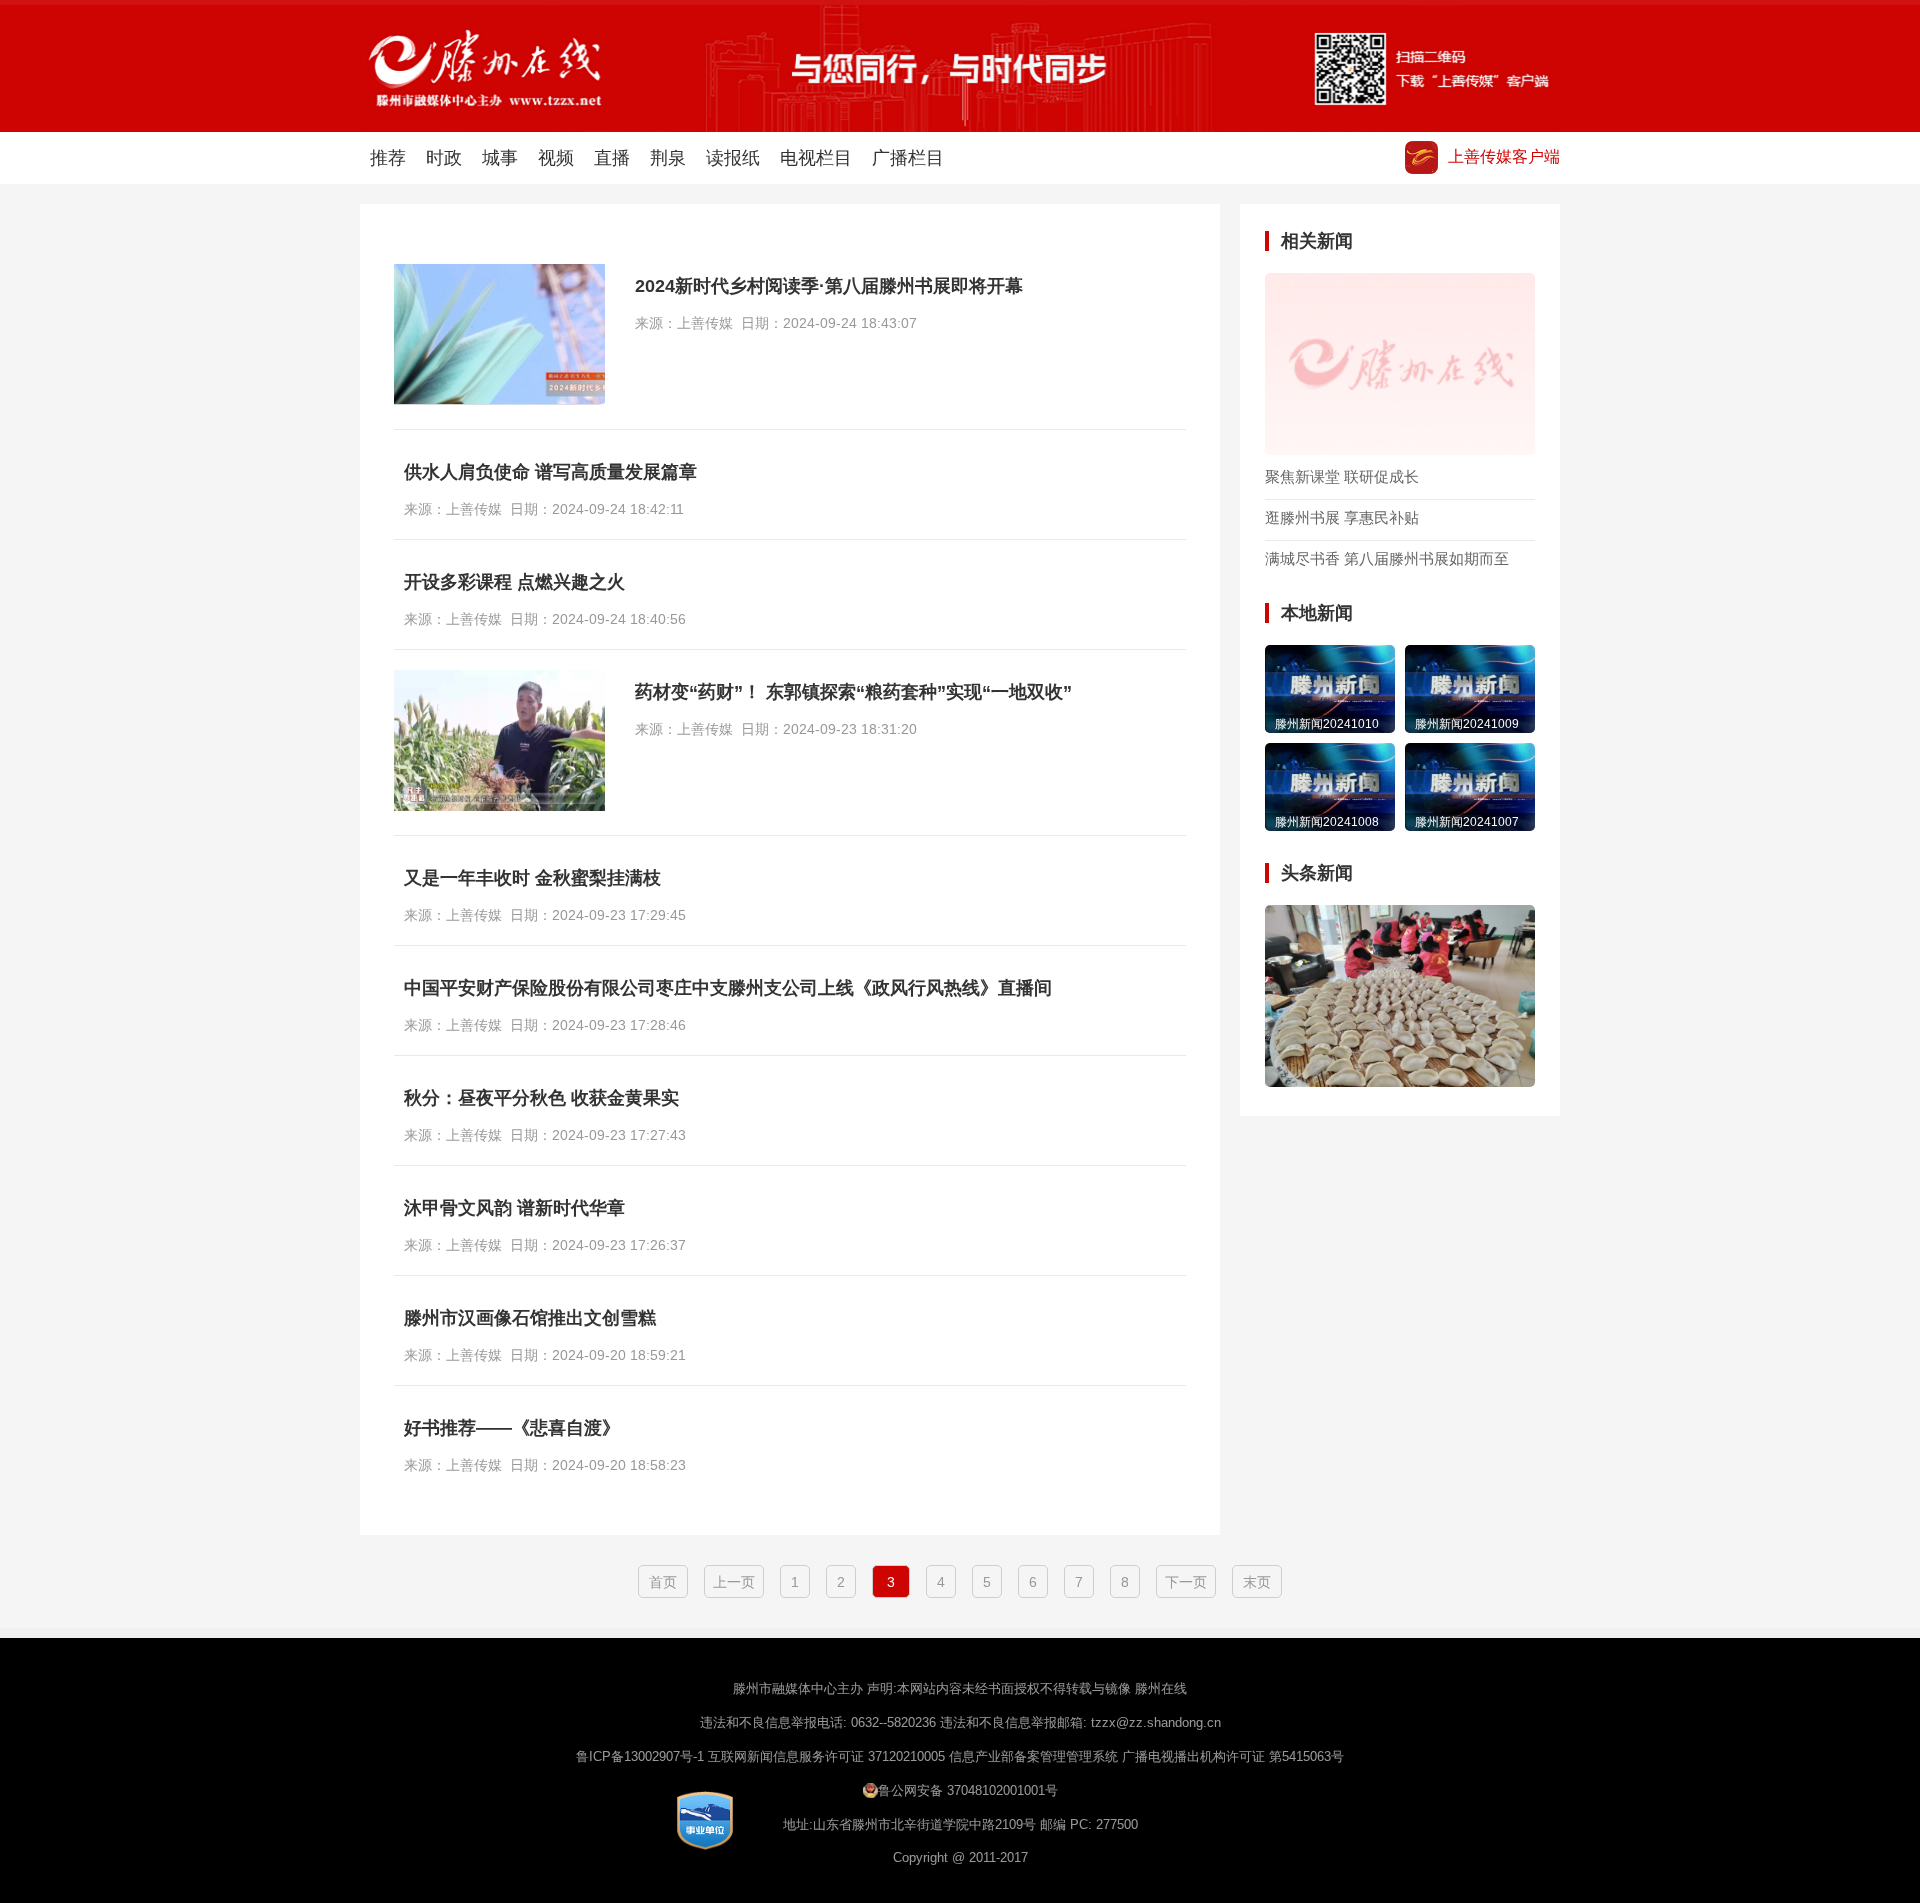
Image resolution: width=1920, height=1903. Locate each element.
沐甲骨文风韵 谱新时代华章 (514, 1208)
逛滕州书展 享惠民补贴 (1342, 518)
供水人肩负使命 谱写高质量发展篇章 (550, 472)
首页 (663, 1582)
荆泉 (668, 158)
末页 (1257, 1582)
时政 (444, 158)
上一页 (734, 1582)
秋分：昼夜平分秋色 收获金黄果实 (541, 1098)
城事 (500, 158)
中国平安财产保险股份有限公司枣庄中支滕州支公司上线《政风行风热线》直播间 (728, 988)
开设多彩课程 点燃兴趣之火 (514, 582)
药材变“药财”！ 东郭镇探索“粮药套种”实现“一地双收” (853, 692)
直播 (612, 158)
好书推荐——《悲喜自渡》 (512, 1428)
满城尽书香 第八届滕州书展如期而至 (1387, 559)
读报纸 (733, 158)
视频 (556, 158)
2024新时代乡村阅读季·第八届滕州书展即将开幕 (829, 286)
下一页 (1186, 1582)
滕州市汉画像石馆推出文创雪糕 (530, 1318)
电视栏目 (816, 158)
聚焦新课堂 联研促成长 (1342, 477)
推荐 (388, 158)
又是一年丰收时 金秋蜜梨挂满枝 (532, 878)
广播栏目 (908, 158)
